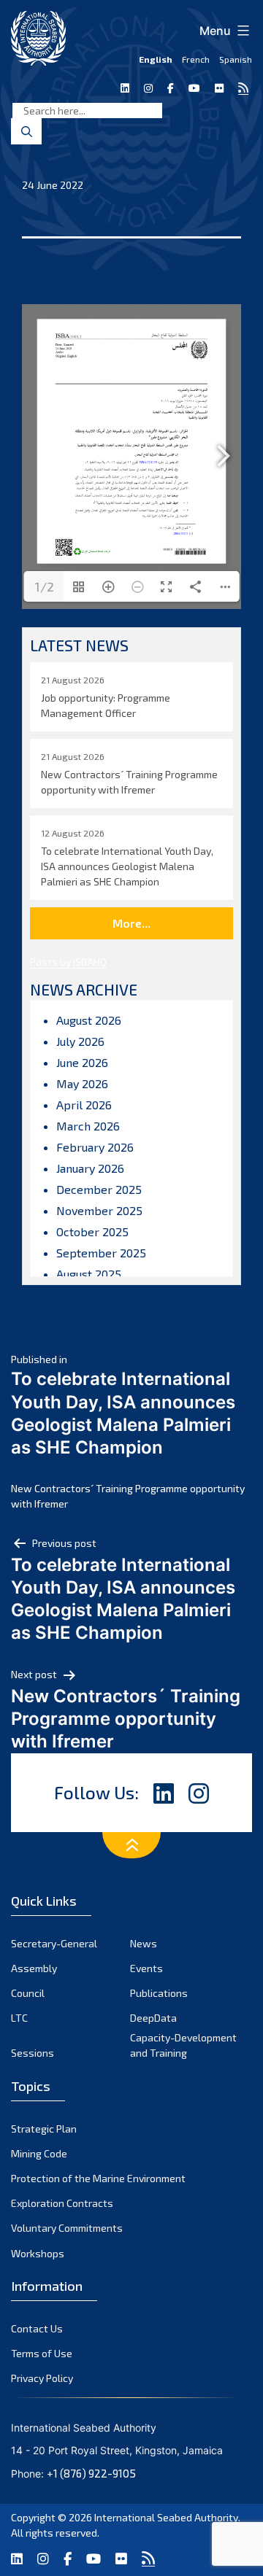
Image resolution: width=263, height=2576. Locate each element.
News (144, 1943)
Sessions (33, 2053)
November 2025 (99, 1210)
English (156, 59)
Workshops (38, 2253)
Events (146, 1968)
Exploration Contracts (62, 2203)
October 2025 (92, 1231)
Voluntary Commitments (67, 2228)
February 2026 (95, 1147)
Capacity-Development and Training (183, 2045)
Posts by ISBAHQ (68, 962)
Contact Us (37, 2328)
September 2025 (101, 1253)
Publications (159, 1993)
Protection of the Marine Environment (98, 2178)
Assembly (34, 1968)
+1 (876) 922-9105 (91, 2473)
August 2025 (89, 1274)
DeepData (153, 2018)
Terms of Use (42, 2353)
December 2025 (99, 1189)
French (196, 59)
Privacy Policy (42, 2378)
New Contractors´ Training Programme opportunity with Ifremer (128, 1496)
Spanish (236, 59)
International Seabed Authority (166, 2517)
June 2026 (82, 1062)
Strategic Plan (44, 2129)
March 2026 (88, 1126)
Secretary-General (54, 1943)
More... (131, 923)
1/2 (44, 586)
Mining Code (39, 2153)
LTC (19, 2018)
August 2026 (89, 1020)
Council (28, 1993)
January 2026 (90, 1168)
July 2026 (80, 1041)
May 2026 (82, 1083)
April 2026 (84, 1105)
